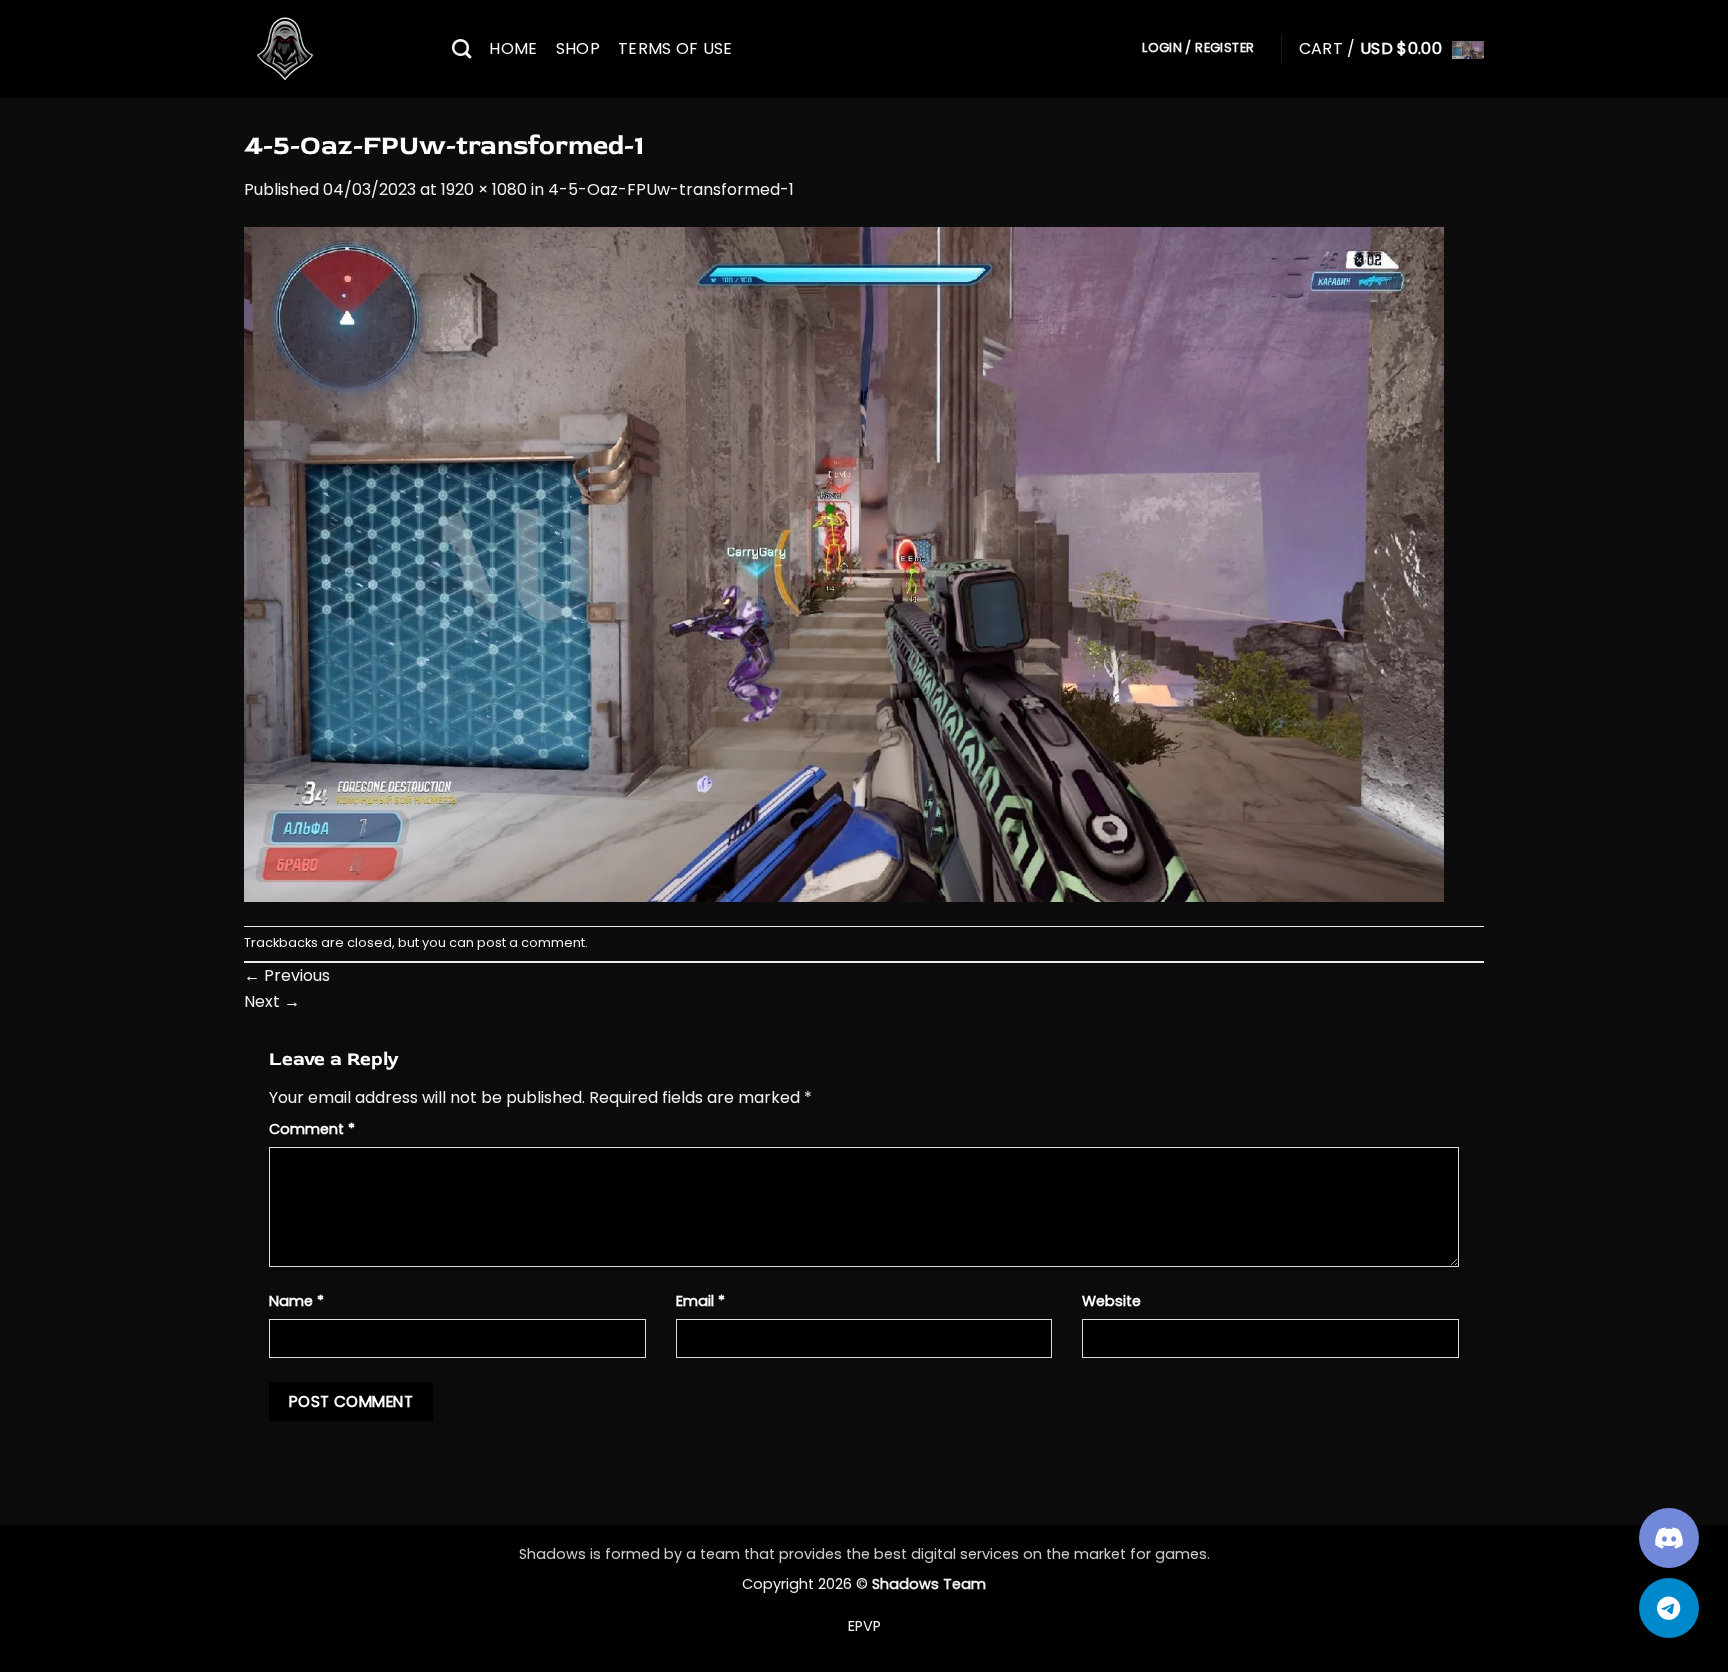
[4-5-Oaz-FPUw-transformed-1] (844, 562)
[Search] (461, 48)
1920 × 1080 (484, 189)
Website (1111, 1301)
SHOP (578, 48)
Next (272, 1001)
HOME (513, 48)
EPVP (864, 1626)
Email (700, 1301)
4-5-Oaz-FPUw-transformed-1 (671, 189)
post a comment (531, 942)
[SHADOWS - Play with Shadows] (333, 49)
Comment (312, 1129)
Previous (287, 975)
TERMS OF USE (675, 48)
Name (296, 1301)
